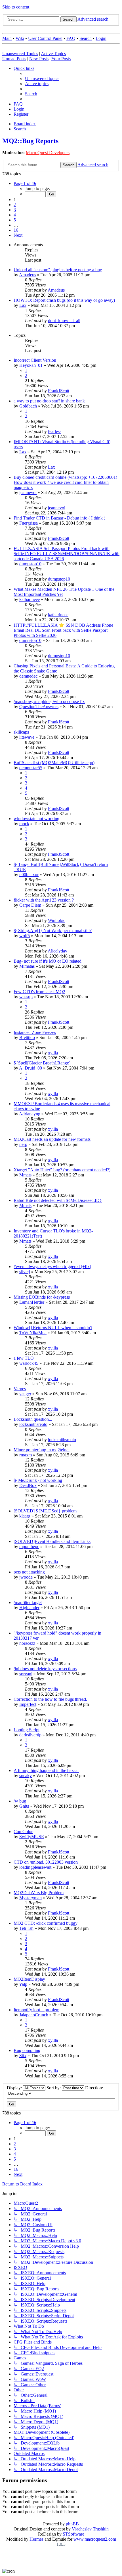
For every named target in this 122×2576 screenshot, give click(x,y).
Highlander (29, 1608)
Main (7, 38)
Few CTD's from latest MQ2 (39, 992)
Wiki (20, 38)
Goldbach (28, 406)
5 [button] (15, 220)
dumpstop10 (30, 564)
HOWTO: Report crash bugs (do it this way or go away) (64, 300)
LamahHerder (32, 1302)
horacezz (27, 1643)
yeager (25, 1394)
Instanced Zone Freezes (35, 1032)
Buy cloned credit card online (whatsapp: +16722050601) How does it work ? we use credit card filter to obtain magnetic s (65, 482)
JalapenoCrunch (34, 2015)
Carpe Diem (30, 905)
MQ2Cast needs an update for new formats (52, 1139)
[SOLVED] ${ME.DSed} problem (45, 1511)
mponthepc (29, 1546)
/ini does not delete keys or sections (45, 1669)
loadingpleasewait (35, 1867)
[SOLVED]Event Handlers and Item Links (52, 1541)
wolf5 (25, 936)
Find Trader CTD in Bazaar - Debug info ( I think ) (59, 518)
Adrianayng (30, 1114)
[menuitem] (42, 78)
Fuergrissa (29, 523)
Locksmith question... (33, 1419)
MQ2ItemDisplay (29, 1979)
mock (24, 824)
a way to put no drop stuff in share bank (49, 401)
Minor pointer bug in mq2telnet (42, 1450)
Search (86, 38)
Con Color (23, 1832)
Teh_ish (26, 1928)
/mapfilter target (28, 1602)
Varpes (20, 1389)
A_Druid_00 (30, 1068)
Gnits (24, 1806)
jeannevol (28, 492)
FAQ (71, 38)
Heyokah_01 (31, 365)
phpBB (72, 2524)
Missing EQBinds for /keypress (42, 1297)
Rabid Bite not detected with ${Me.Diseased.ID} (58, 1200)
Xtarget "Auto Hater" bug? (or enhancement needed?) (62, 1170)
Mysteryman (30, 1898)
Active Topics (53, 54)
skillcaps (21, 732)
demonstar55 (31, 768)
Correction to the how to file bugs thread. (50, 1699)
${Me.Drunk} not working (38, 1480)
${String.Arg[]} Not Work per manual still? (53, 931)
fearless (55, 431)
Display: (15, 2088)
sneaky (26, 1776)
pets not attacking (29, 1572)
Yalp (23, 1984)
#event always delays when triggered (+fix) (52, 1267)
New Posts (39, 59)
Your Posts (61, 59)
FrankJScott (59, 391)
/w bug (20, 1801)
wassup (26, 997)
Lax (23, 305)
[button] (25, 183)
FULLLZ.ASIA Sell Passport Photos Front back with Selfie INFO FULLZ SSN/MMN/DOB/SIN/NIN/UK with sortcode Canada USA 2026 (67, 554)
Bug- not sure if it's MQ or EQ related (48, 961)
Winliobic (57, 920)
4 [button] (15, 215)
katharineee (30, 599)
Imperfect (28, 1704)
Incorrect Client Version (35, 360)
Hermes (36, 2539)
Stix (23, 2056)
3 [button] (15, 210)
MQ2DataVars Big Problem (39, 1893)
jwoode (26, 1577)
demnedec (28, 676)
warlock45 (29, 1363)
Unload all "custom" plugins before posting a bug (58, 270)
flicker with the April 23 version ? (44, 900)
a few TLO (24, 1358)
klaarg (25, 1516)
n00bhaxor (29, 875)
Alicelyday (57, 951)
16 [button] (16, 230)
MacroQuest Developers (48, 153)
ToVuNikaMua (33, 1333)
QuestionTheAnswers (39, 707)
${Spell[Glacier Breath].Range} (42, 1063)
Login (101, 38)
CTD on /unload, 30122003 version (46, 1862)
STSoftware (73, 2534)
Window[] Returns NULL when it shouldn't (53, 1328)
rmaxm (26, 1455)
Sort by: (54, 2088)
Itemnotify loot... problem (36, 2010)
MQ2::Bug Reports (30, 141)
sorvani (26, 1674)
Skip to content (16, 7)
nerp (23, 1144)
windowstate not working (36, 819)
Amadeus (28, 275)
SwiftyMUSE (32, 1837)
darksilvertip (30, 1735)
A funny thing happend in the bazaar (46, 1770)
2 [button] (15, 205)
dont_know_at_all (64, 321)
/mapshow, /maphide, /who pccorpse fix (49, 701)
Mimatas (27, 966)
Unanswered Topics (20, 54)
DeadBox (28, 1485)
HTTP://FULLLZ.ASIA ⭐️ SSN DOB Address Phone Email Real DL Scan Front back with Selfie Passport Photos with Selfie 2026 (63, 630)
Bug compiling (27, 2050)
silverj (25, 1272)
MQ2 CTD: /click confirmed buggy (46, 1923)
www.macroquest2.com (95, 2539)
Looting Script (27, 1730)
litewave (27, 737)
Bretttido (27, 1037)
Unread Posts (14, 59)
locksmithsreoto (33, 1424)
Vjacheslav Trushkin (90, 2529)
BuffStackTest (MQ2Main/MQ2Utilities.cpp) (54, 763)
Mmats (25, 1175)
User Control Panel (45, 38)
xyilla (53, 1053)
